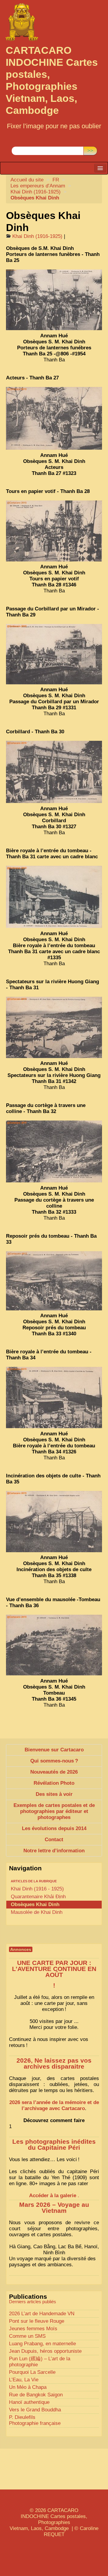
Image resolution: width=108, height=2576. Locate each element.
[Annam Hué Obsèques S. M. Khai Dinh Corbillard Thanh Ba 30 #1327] (54, 772)
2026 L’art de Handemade (42, 2314)
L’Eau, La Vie (24, 2380)
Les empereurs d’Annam (38, 186)
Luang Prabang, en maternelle (42, 2344)
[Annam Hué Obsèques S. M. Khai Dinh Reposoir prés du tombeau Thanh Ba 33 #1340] (54, 1281)
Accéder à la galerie (53, 2196)
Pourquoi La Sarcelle (32, 2372)
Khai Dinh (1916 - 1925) (37, 1889)
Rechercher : (26, 142)
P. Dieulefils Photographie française (35, 2420)
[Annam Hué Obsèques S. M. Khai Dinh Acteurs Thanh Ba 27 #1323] (54, 418)
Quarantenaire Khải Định (38, 1897)
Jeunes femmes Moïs (33, 2329)
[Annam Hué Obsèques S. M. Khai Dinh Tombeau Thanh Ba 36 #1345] (54, 1645)
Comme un (27, 2336)
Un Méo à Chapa (28, 2387)
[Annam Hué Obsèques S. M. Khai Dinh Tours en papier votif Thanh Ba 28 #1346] (54, 531)
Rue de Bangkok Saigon (36, 2395)
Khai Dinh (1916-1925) (36, 192)
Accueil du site (27, 180)
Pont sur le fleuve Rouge (37, 2321)
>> (90, 151)
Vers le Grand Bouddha (35, 2410)
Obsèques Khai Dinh (35, 1904)
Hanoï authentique (29, 2402)
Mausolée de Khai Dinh (37, 1912)
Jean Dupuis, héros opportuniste (45, 2351)
